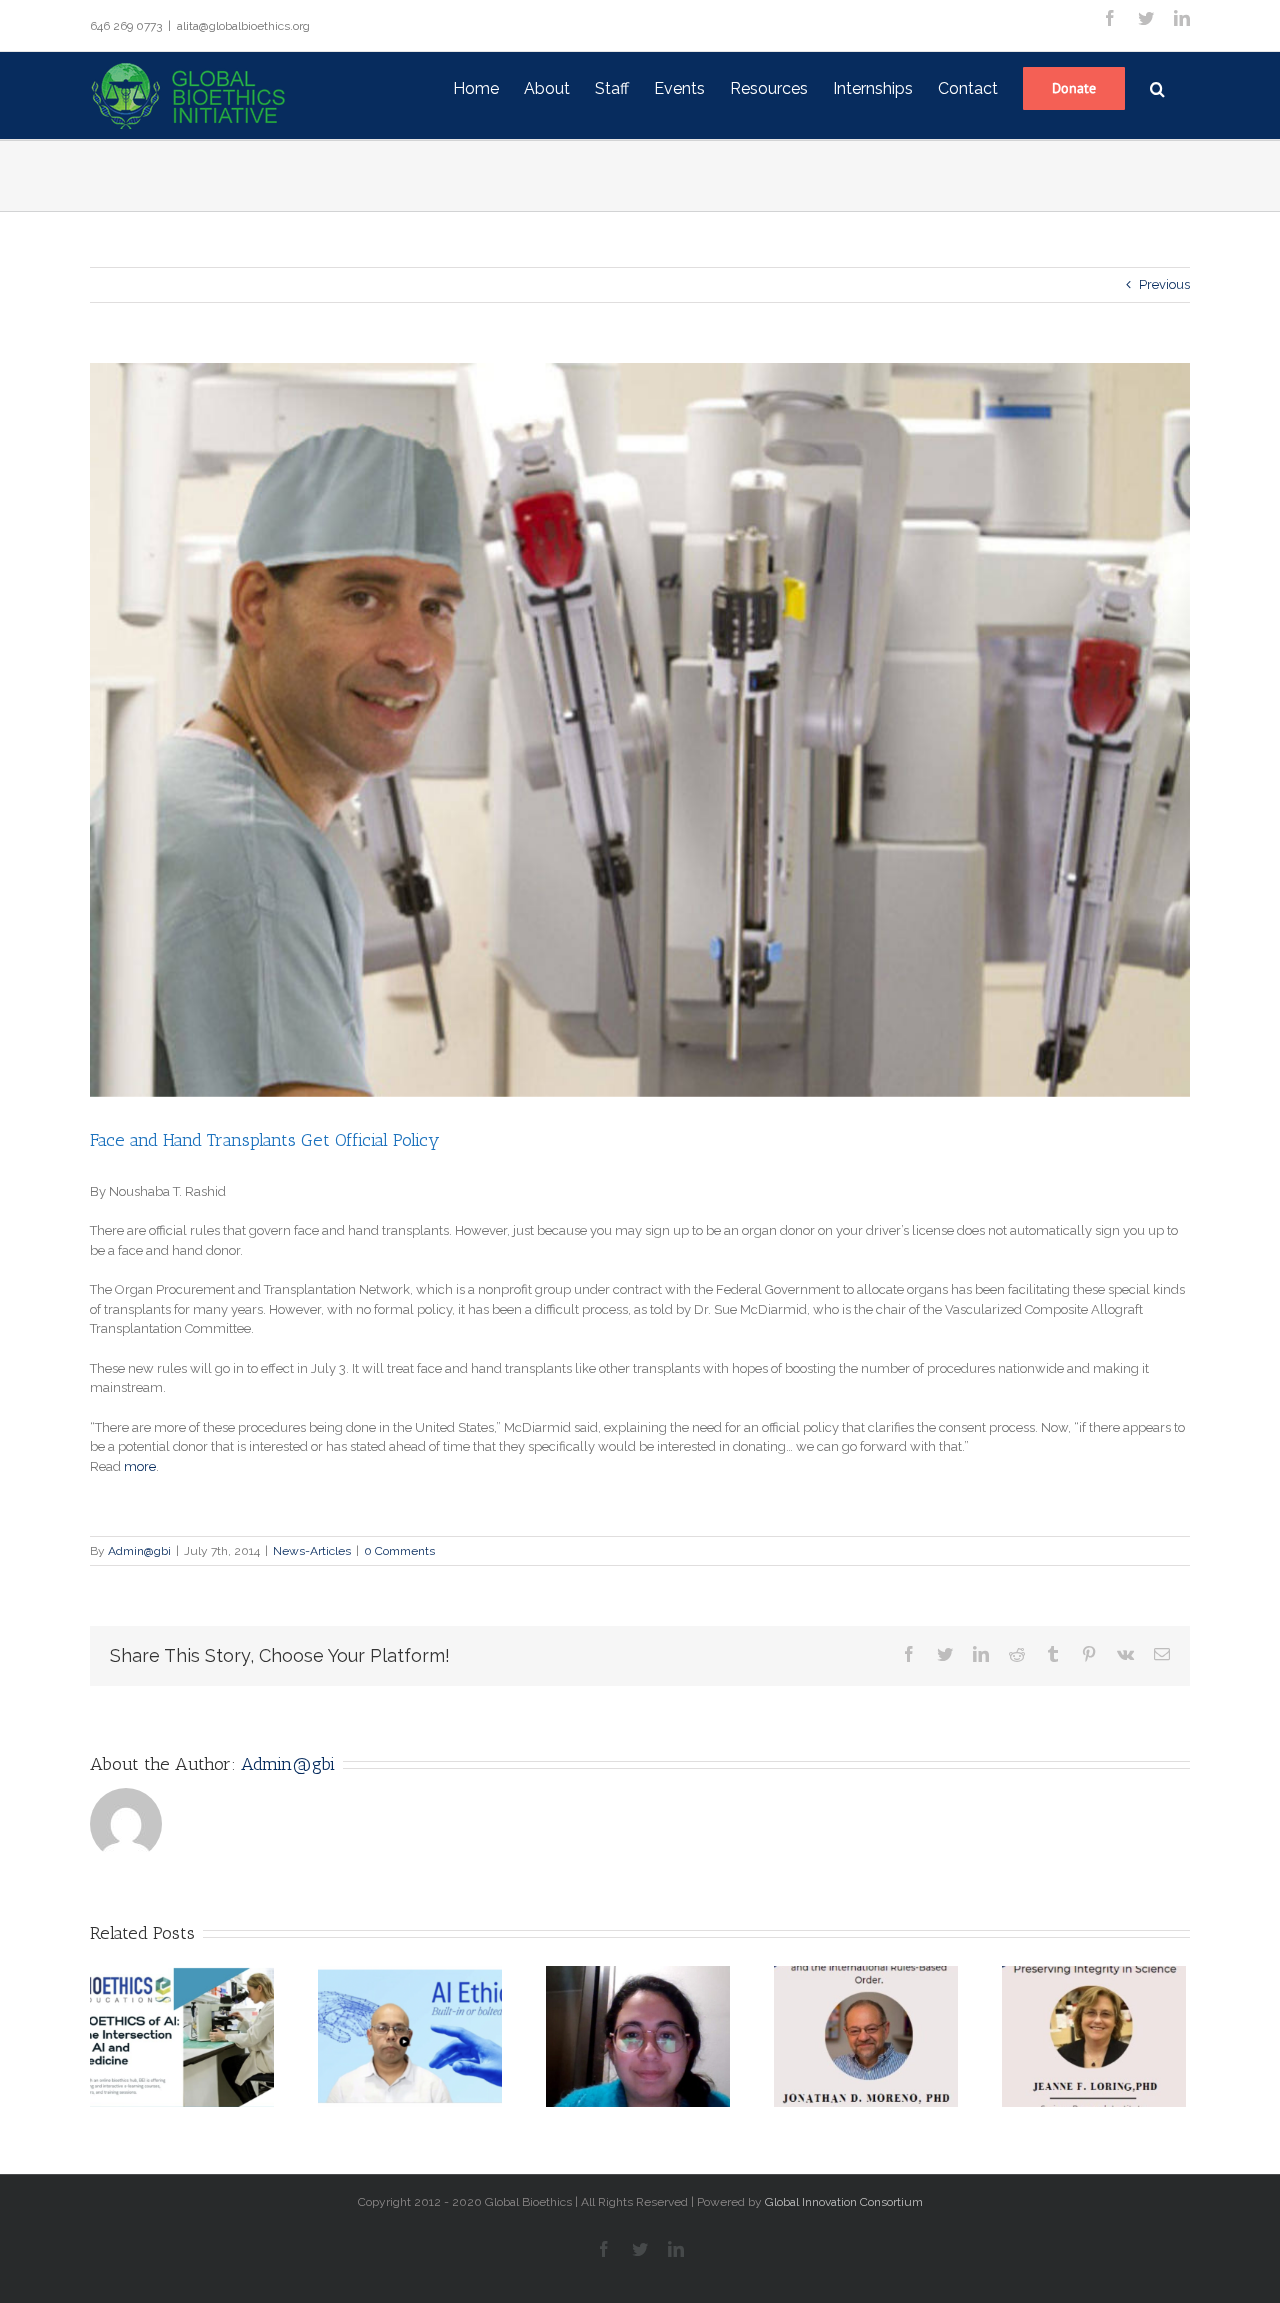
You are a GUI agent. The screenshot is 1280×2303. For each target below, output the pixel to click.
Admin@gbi (139, 1551)
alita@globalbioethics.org (243, 26)
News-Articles (312, 1551)
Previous (1164, 284)
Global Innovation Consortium (844, 2202)
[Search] (1157, 87)
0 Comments (399, 1551)
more (140, 1466)
